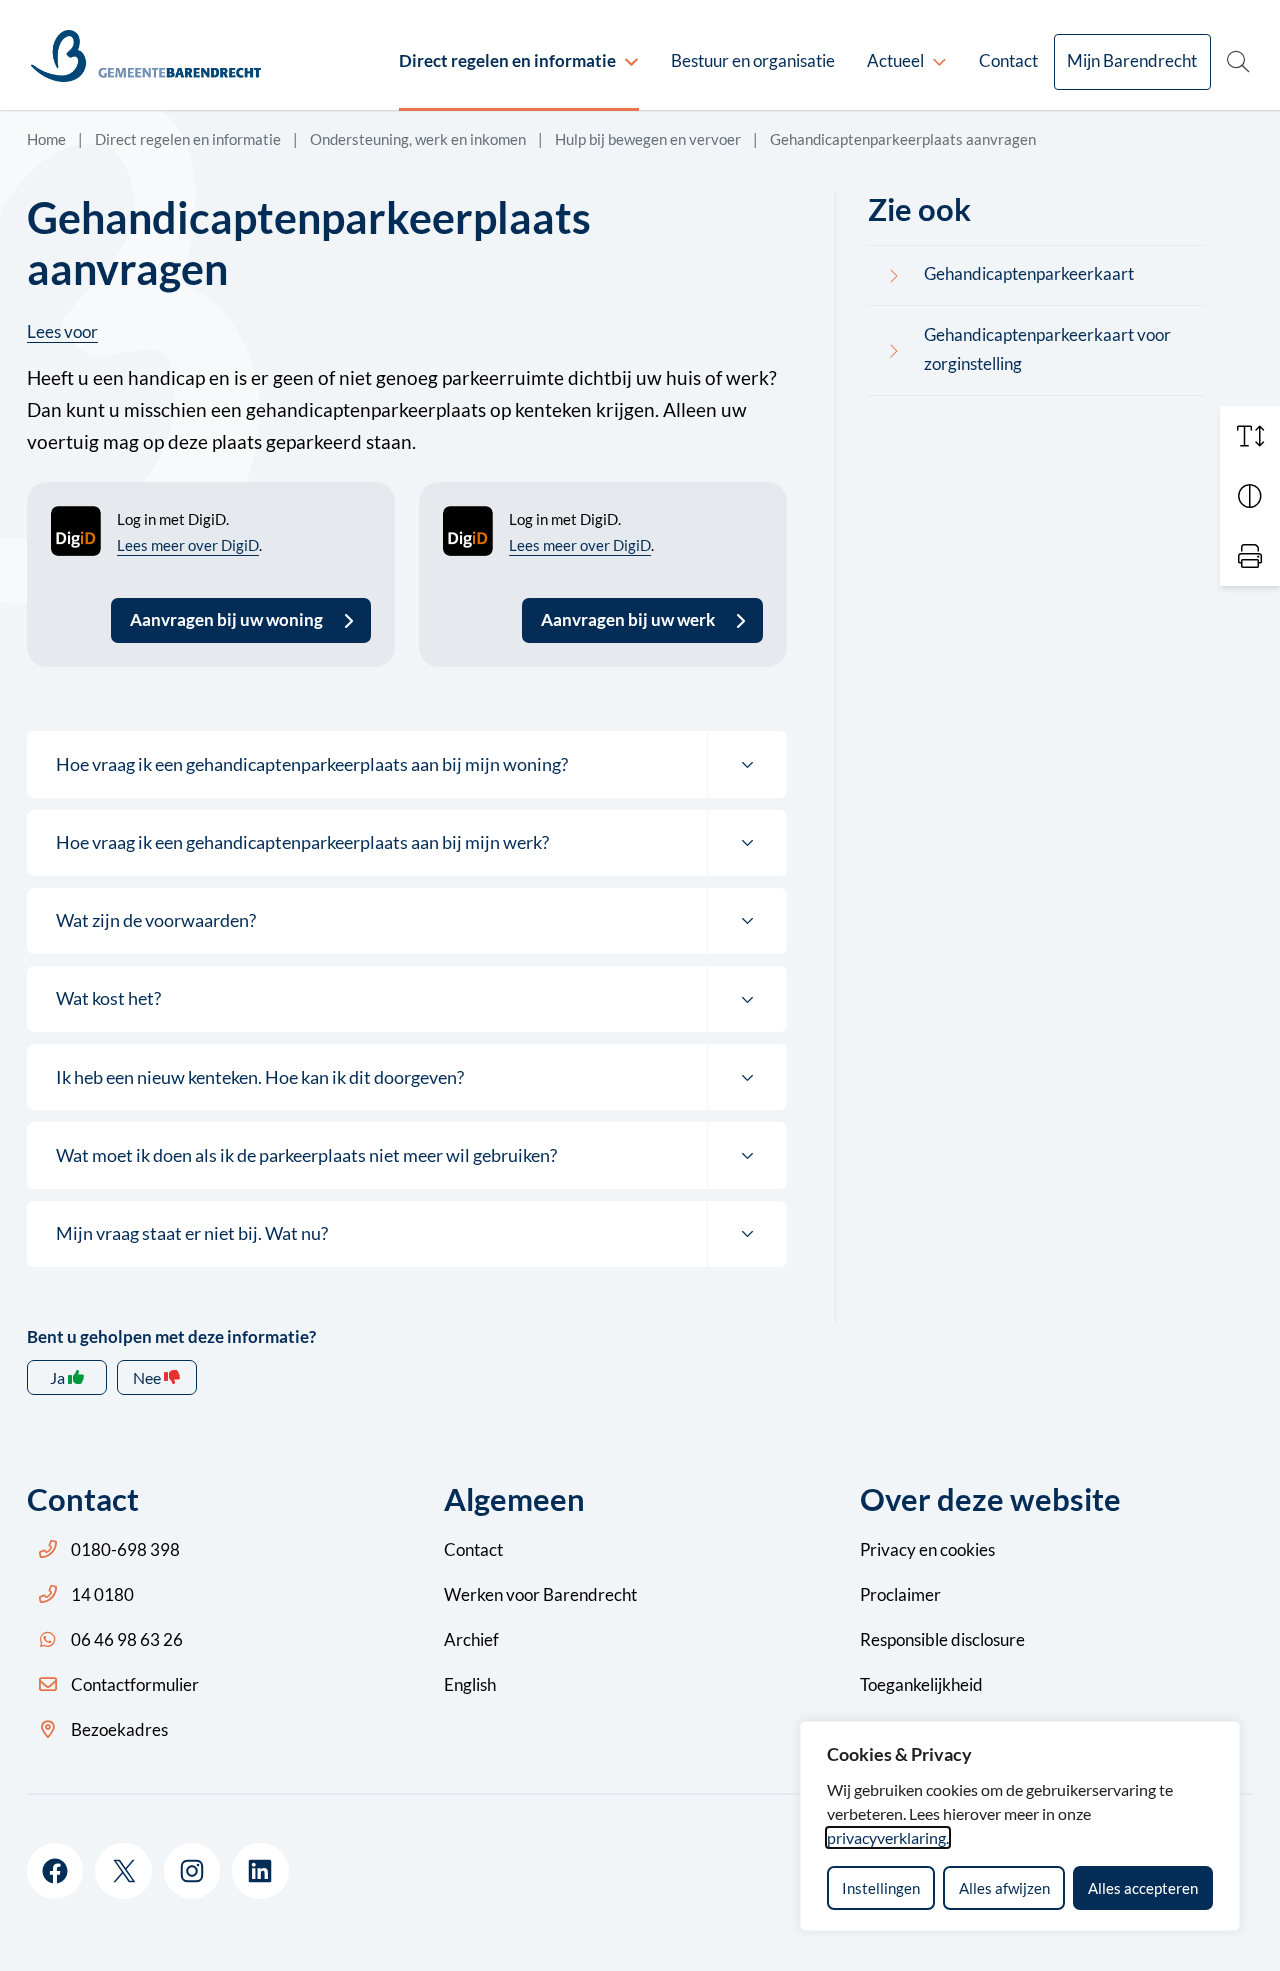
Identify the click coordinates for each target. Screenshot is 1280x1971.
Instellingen (881, 1888)
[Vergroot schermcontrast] (1250, 496)
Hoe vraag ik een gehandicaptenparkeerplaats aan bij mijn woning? (312, 764)
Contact (1008, 60)
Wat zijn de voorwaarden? (156, 920)
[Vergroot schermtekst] (1250, 436)
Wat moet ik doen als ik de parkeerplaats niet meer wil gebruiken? (306, 1155)
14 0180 (102, 1594)
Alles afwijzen (1004, 1888)
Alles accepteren (1143, 1888)
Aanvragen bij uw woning (226, 619)
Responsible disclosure (942, 1639)
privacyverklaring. (888, 1837)
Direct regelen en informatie (507, 60)
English (470, 1684)
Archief (471, 1639)
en (927, 1549)
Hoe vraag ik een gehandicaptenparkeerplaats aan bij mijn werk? (302, 842)
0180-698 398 (125, 1549)
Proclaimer (900, 1594)
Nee (147, 1377)
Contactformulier (135, 1684)
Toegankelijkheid (921, 1684)
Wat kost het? (108, 998)
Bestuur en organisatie (753, 60)
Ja (57, 1377)
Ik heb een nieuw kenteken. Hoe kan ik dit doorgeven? (260, 1077)
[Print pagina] (1250, 556)
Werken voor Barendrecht (540, 1594)
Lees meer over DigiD (188, 545)
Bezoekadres (119, 1729)
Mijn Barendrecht (1132, 60)
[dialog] (1020, 1826)
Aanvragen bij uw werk (628, 619)
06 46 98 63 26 (127, 1639)
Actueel (895, 60)
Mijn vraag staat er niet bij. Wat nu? (192, 1233)
